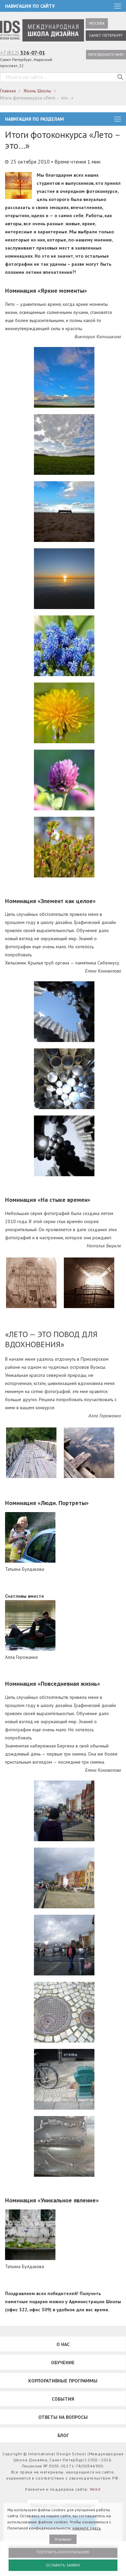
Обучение (63, 2363)
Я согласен (63, 2539)
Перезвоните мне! (106, 54)
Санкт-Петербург (106, 35)
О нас (63, 2344)
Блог (63, 2435)
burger (118, 119)
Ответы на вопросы (63, 2417)
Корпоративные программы (63, 2381)
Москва (97, 23)
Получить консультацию (63, 2552)
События (63, 2399)
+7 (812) (23, 53)
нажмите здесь (87, 2528)
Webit (95, 2489)
